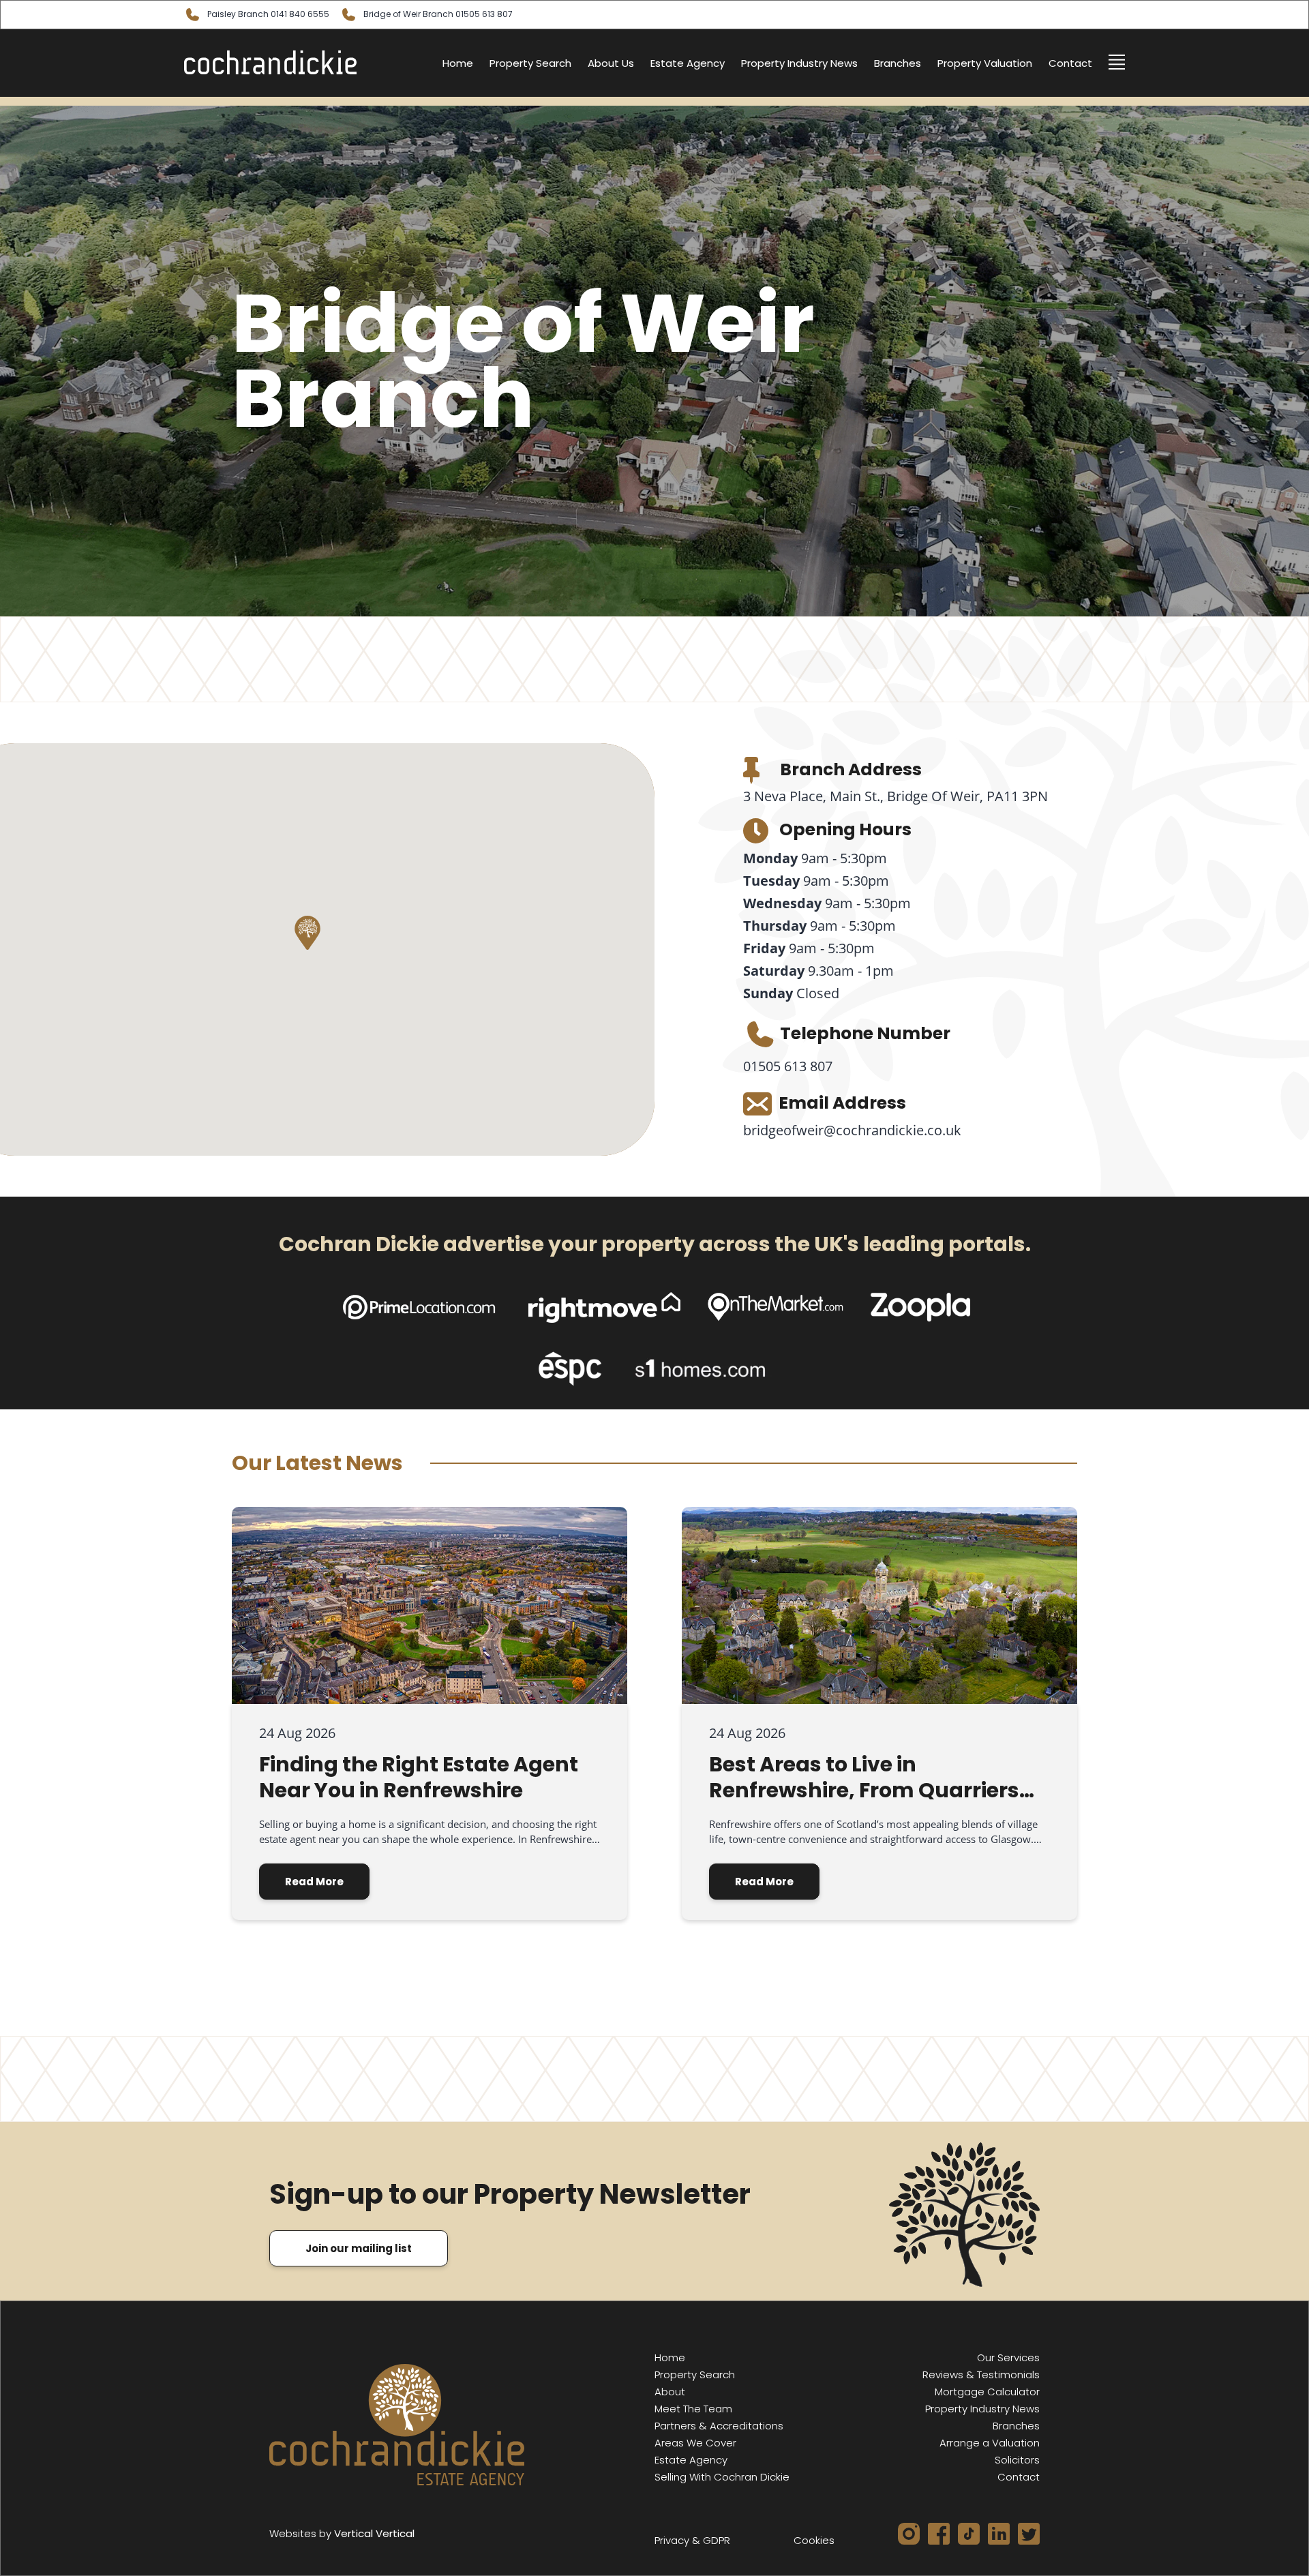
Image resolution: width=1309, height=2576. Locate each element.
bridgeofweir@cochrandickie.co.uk (852, 1130)
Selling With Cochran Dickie (722, 2477)
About (670, 2392)
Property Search (530, 63)
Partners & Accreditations (719, 2426)
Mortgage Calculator (987, 2392)
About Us (611, 63)
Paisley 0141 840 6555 (268, 14)
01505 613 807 (788, 1066)
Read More (314, 1882)
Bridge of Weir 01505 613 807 (438, 14)
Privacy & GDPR (692, 2540)
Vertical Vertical (374, 2533)
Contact (1070, 63)
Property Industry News (799, 63)
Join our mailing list (359, 2248)
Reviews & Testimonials (981, 2375)
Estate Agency (688, 63)
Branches (898, 63)
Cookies (814, 2540)
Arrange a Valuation (990, 2443)
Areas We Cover (695, 2443)
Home (458, 63)
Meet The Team (693, 2409)
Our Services (1008, 2357)
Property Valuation (985, 63)
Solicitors (1017, 2460)
